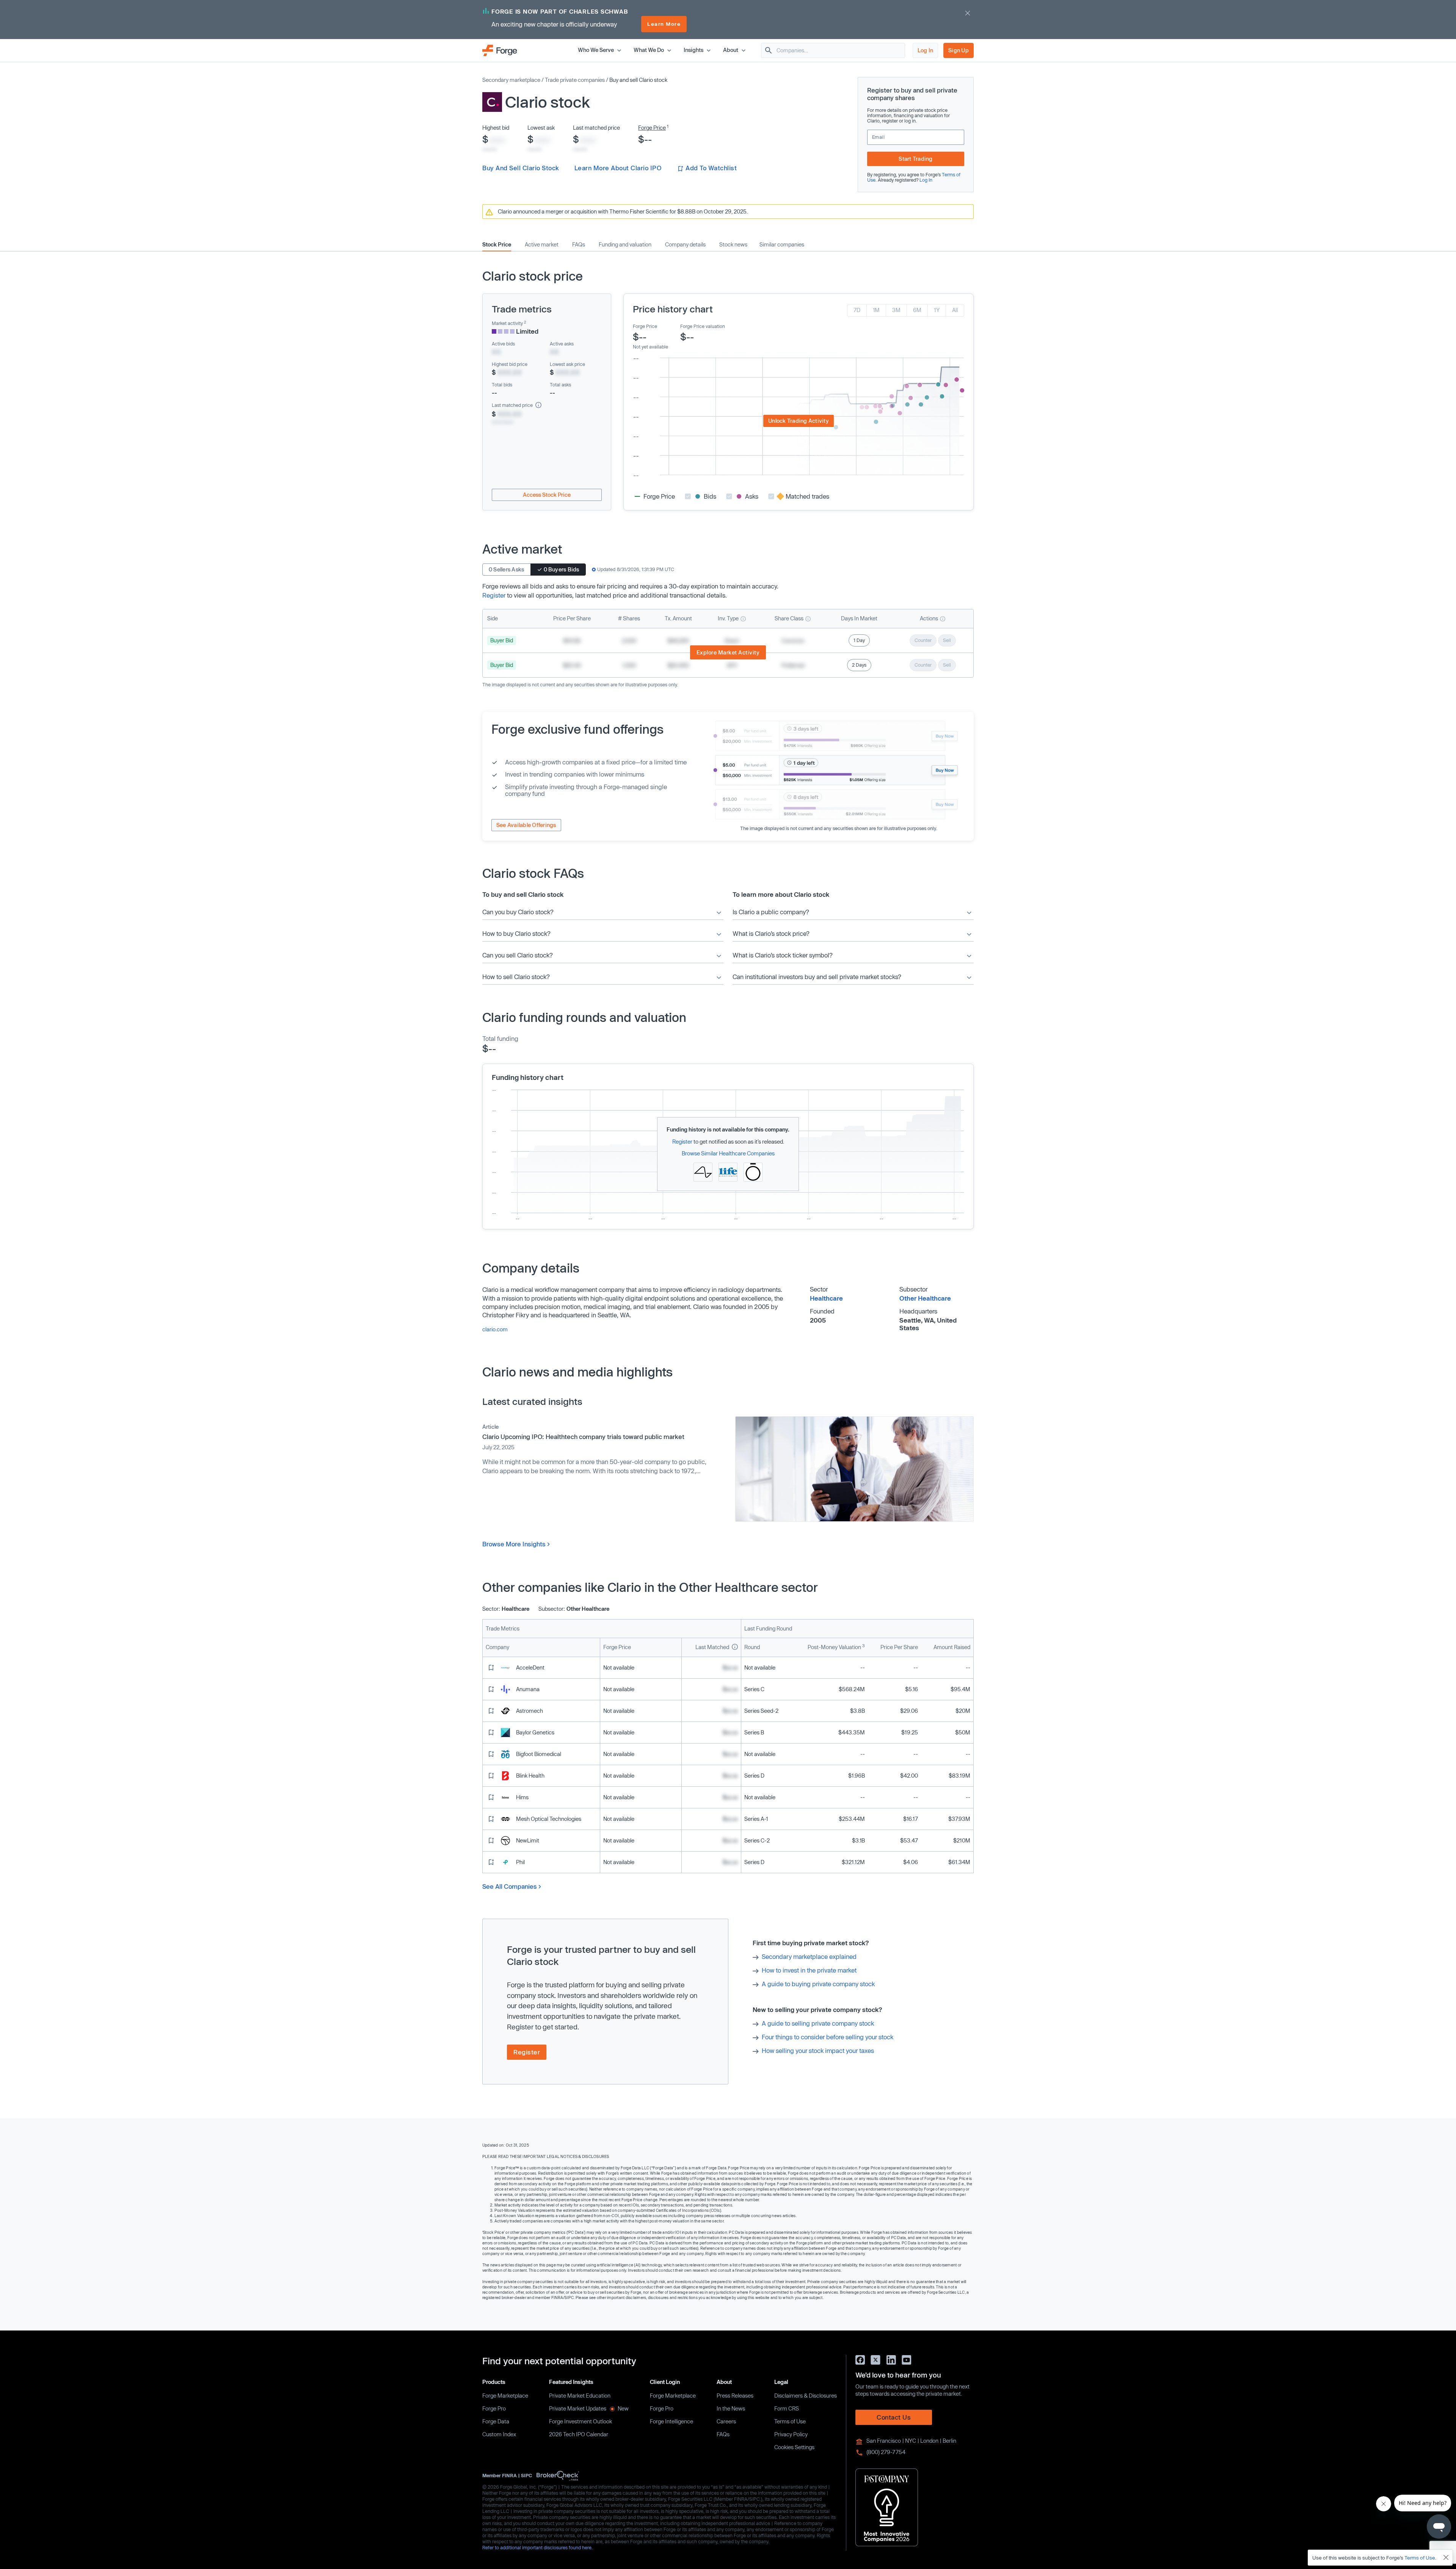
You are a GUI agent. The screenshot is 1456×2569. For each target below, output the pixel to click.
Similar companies (782, 245)
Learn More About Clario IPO (618, 168)
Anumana (528, 1689)
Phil (520, 1862)
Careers (726, 2421)
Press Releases (735, 2396)
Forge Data (496, 2421)
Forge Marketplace (505, 2396)
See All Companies (510, 1886)
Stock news (733, 245)
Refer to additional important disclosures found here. (537, 2547)
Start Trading (915, 159)
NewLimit (528, 1840)
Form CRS (787, 2408)
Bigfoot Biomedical (539, 1754)
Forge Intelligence (672, 2421)
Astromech (530, 1711)
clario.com (495, 1329)
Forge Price (652, 128)
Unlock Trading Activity (799, 421)
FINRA (509, 2475)
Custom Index (499, 2434)
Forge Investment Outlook (581, 2421)
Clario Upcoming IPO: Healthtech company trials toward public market (583, 1437)
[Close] (1446, 2558)
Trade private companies (575, 80)
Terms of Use (790, 2421)
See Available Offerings (526, 825)
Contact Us (894, 2417)
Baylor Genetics (535, 1732)
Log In (926, 50)
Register (494, 595)
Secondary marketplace (511, 80)
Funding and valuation (625, 245)
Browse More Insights (514, 1544)
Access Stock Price (547, 495)
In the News (731, 2408)
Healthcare (826, 1298)
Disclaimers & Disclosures (806, 2396)
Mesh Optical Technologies (549, 1819)
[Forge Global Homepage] (500, 50)
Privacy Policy (791, 2434)
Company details (685, 245)
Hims (522, 1797)
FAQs (579, 245)
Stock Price (497, 245)
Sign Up (959, 50)
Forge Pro (494, 2408)
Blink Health (530, 1776)
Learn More (664, 24)
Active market (542, 245)
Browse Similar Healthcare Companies (728, 1153)
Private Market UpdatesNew (589, 2408)
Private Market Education (580, 2396)
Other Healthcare (925, 1298)
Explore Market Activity (728, 652)
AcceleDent (530, 1667)
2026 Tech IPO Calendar (579, 2434)
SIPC (526, 2475)
